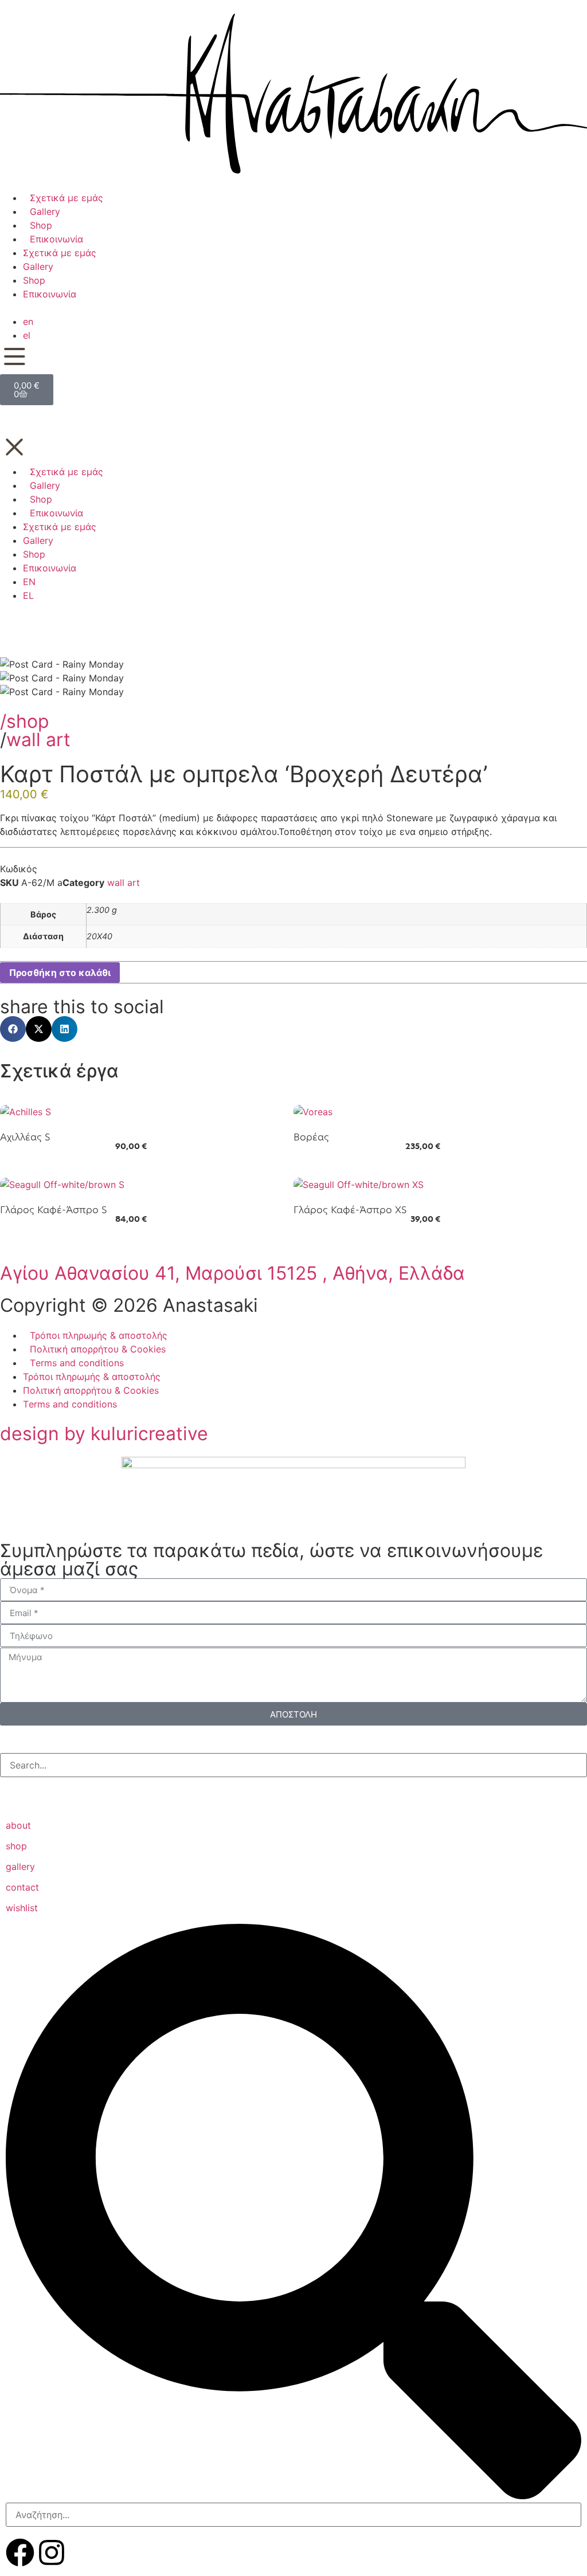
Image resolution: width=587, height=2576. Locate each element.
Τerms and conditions (77, 1363)
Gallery (45, 211)
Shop (41, 225)
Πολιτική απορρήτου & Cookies (98, 1349)
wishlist (22, 1908)
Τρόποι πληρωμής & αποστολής (99, 1335)
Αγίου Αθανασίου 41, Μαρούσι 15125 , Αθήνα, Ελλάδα (232, 1273)
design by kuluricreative (104, 1434)
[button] (13, 1029)
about (18, 1825)
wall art (38, 740)
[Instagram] (52, 2553)
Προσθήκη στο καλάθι (60, 973)
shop (16, 1846)
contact (22, 1887)
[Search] (10, 1789)
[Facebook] (20, 2553)
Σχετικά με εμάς (66, 198)
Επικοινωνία (56, 239)
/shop (25, 721)
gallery (20, 1867)
